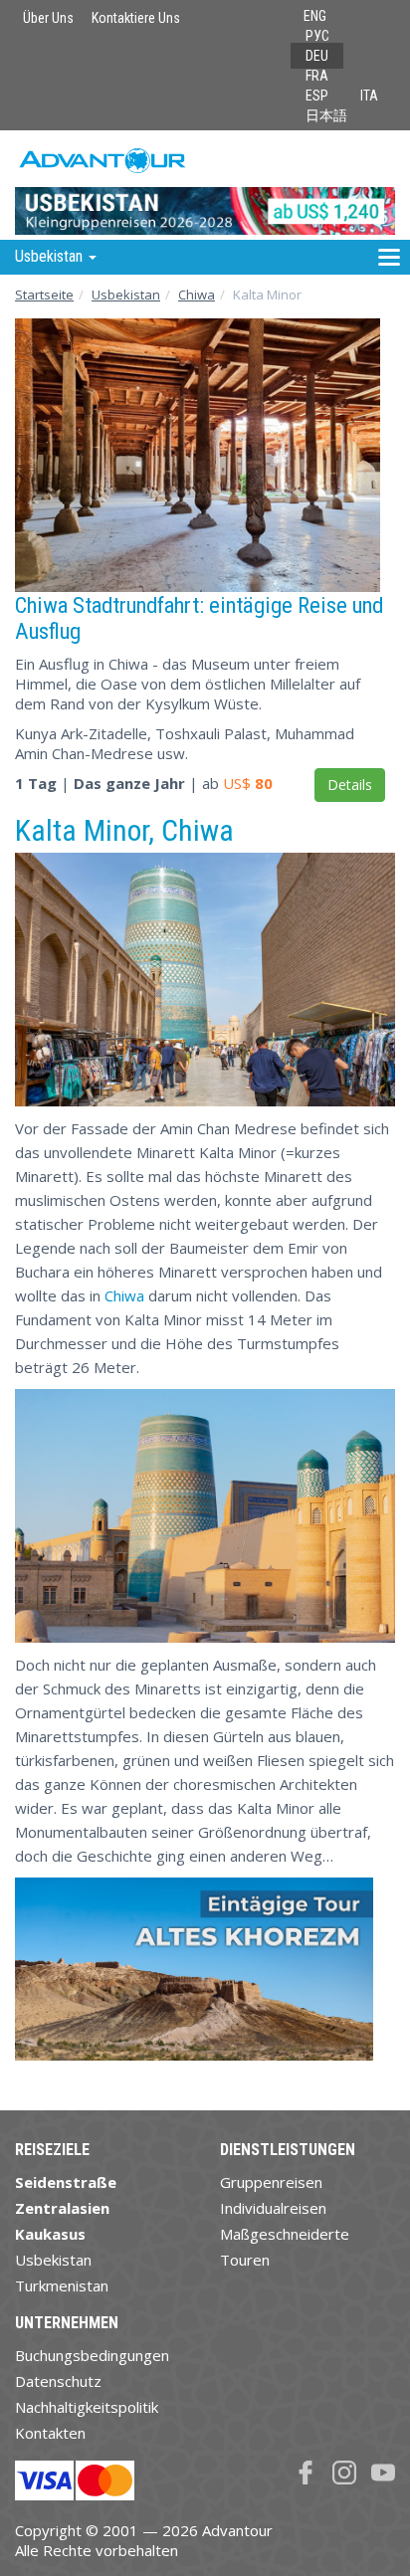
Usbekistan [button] (51, 256)
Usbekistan (126, 295)
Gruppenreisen (271, 2182)
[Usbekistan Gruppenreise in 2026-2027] (205, 185)
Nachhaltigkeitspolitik (87, 2407)
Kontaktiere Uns (136, 18)
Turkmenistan (62, 2285)
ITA (369, 96)
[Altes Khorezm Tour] (194, 1977)
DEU (317, 56)
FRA (317, 76)
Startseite (44, 295)
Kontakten (50, 2433)
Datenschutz (58, 2381)
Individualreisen (273, 2208)
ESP (317, 96)
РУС (317, 36)
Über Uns (48, 18)
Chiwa (197, 295)
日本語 (326, 115)
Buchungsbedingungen (92, 2355)
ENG (315, 16)
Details (350, 785)
